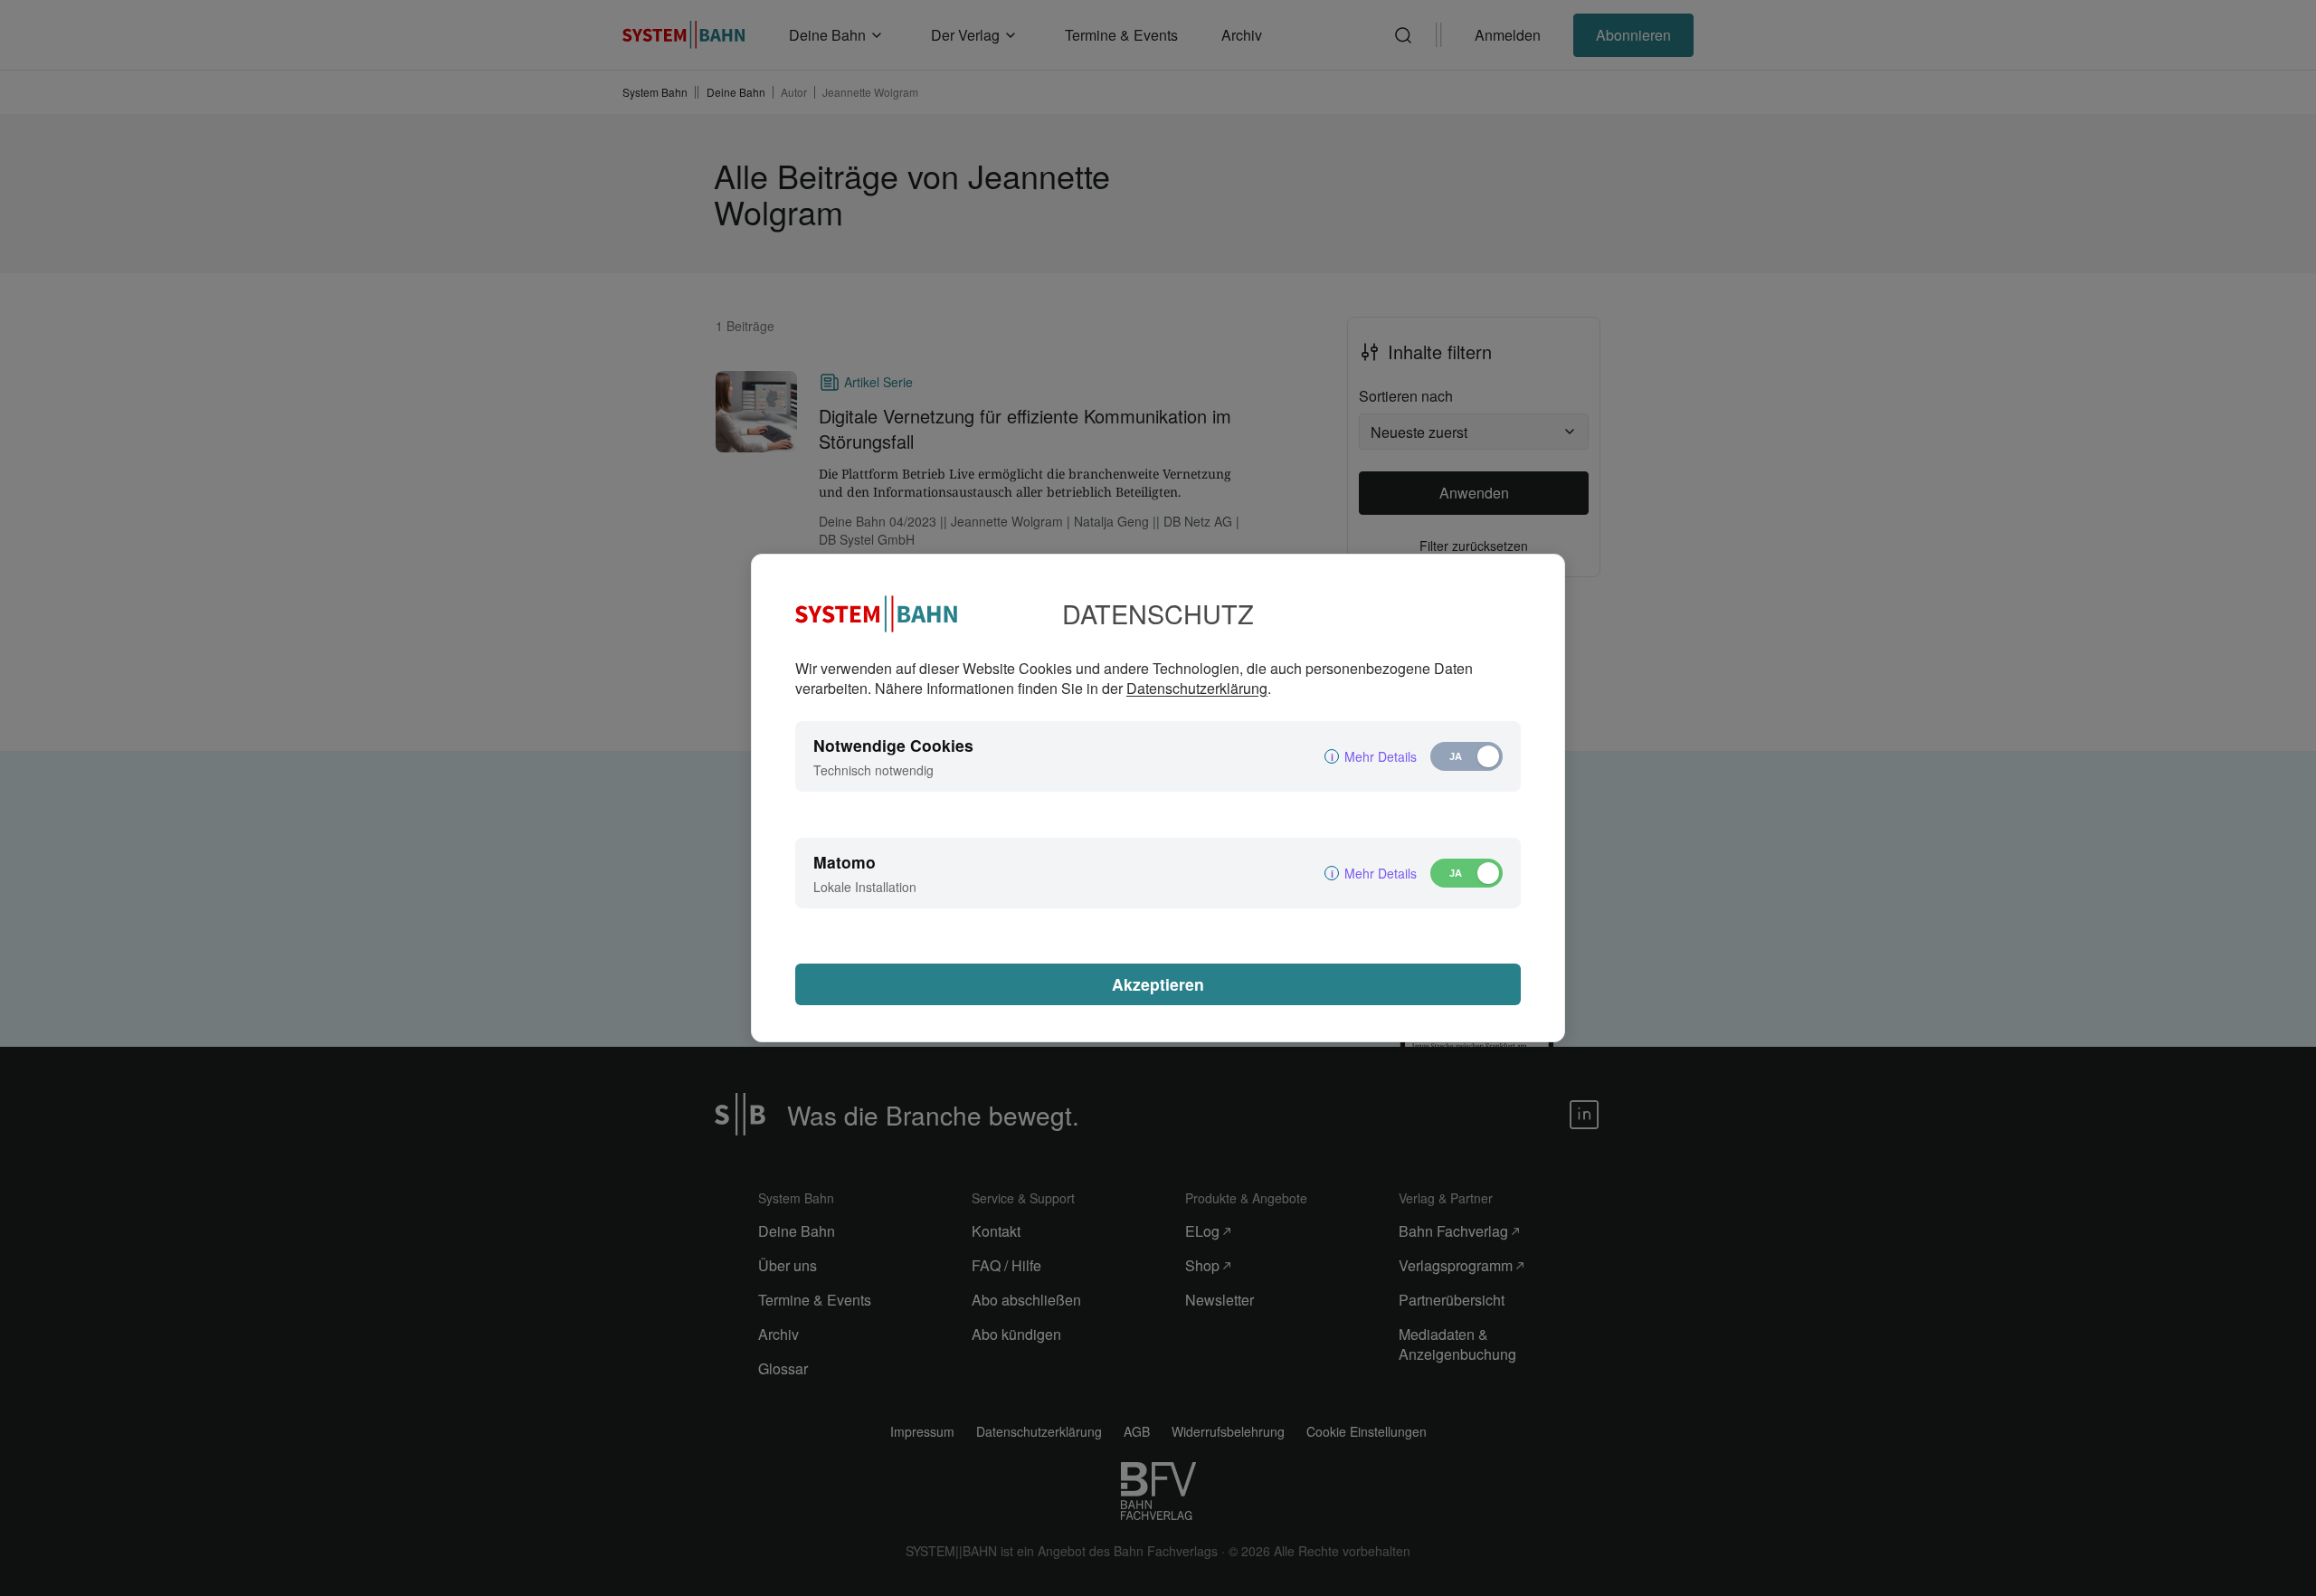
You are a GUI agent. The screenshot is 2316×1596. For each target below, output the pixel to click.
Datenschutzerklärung (1197, 688)
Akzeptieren (1158, 984)
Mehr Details (1381, 756)
